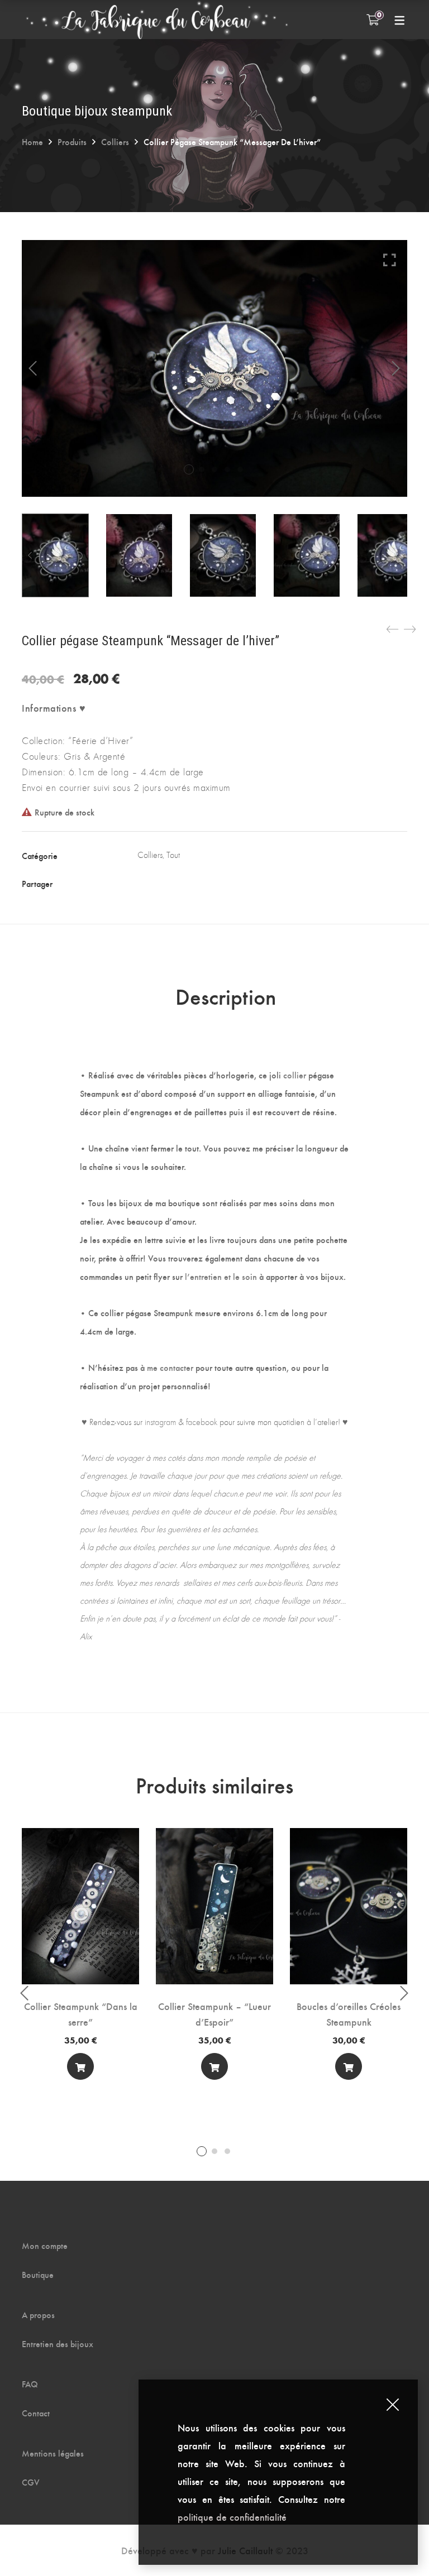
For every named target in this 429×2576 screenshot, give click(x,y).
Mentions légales (53, 2453)
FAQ (30, 2384)
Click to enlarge (390, 260)
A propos (38, 2315)
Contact (36, 2413)
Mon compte (45, 2246)
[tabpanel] (80, 1958)
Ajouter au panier (80, 2069)
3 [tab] (227, 2151)
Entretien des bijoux (58, 2344)
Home (32, 141)
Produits (72, 141)
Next (396, 368)
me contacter (170, 1367)
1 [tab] (202, 2151)
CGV (31, 2482)
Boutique (38, 2275)
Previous (33, 368)
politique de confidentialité (233, 2517)
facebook (202, 1422)
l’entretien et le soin (221, 1276)
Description (226, 996)
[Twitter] (166, 883)
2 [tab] (214, 2151)
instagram (160, 1422)
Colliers (115, 141)
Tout (173, 855)
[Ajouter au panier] (80, 2066)
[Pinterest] (211, 883)
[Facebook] (143, 883)
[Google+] (189, 883)
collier (295, 1075)
